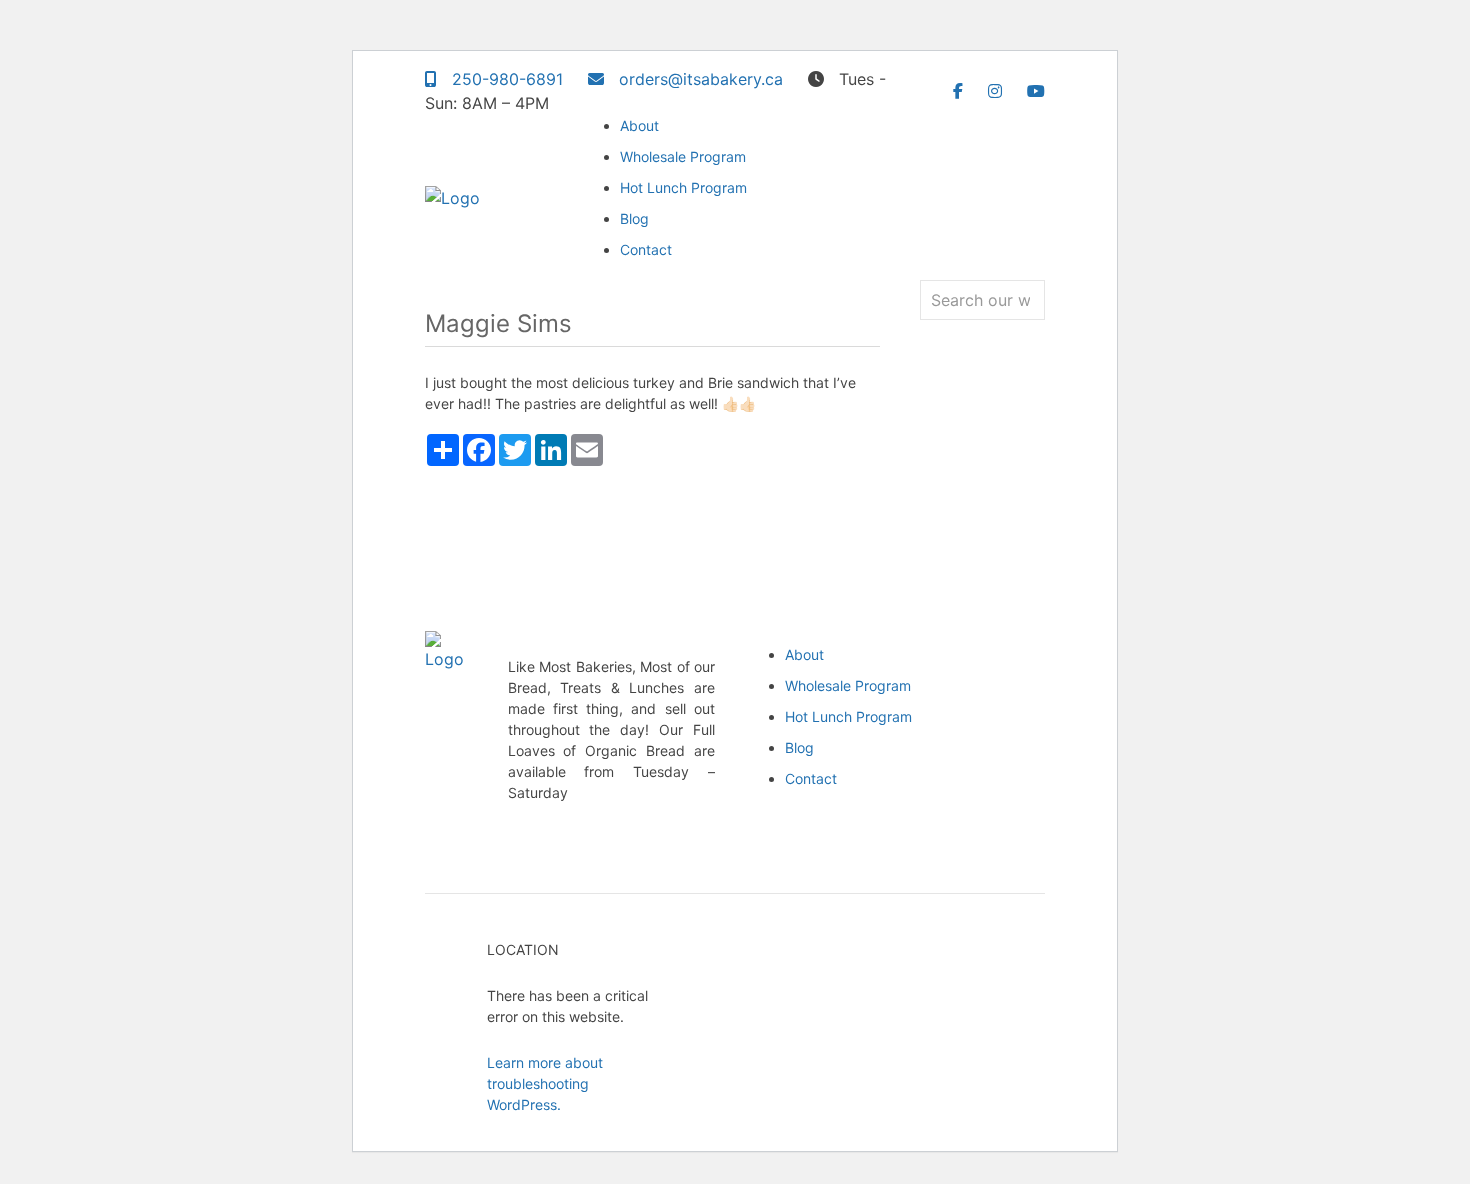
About (639, 125)
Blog (634, 218)
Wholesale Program (683, 156)
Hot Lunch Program (683, 187)
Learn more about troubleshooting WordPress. (545, 1083)
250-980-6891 (505, 79)
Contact (646, 249)
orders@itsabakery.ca (698, 79)
